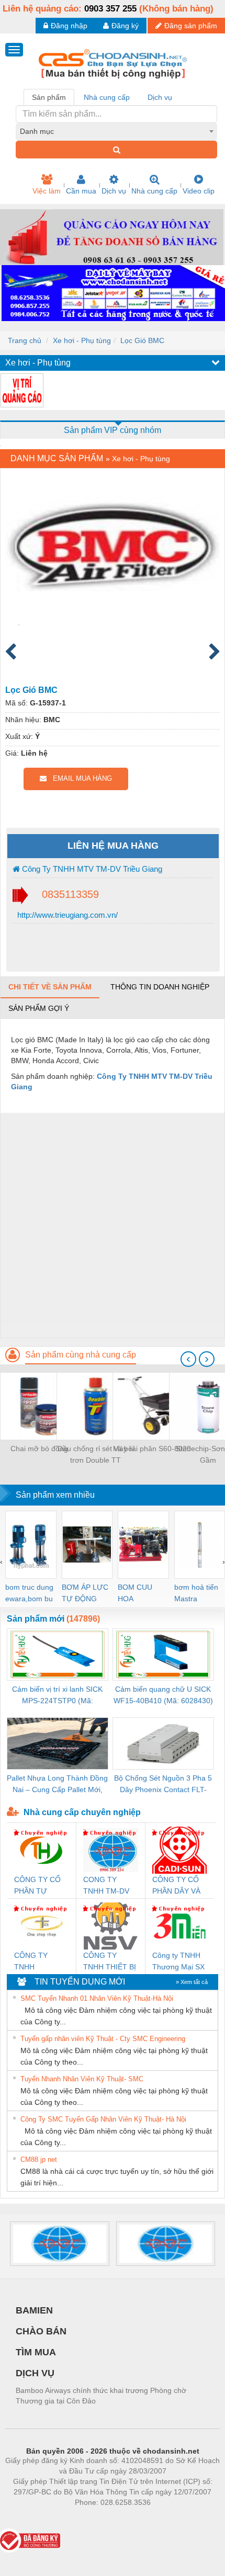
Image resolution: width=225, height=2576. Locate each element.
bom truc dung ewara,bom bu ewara (29, 1594)
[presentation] (188, 1359)
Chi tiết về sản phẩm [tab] (50, 987)
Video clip (199, 191)
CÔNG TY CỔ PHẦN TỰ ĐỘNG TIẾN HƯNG (37, 1886)
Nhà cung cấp (154, 191)
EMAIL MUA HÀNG (79, 778)
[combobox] (116, 131)
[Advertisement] (113, 1225)
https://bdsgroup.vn (99, 2518)
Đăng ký (125, 26)
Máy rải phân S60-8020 (152, 1449)
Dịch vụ (114, 191)
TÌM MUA (36, 2352)
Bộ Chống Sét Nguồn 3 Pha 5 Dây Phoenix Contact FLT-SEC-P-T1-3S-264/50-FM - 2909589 (163, 1785)
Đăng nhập (69, 26)
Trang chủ (25, 340)
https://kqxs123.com (164, 2518)
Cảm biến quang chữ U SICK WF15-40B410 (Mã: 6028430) (163, 1695)
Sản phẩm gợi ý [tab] (39, 1008)
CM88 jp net (39, 2159)
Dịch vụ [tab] (160, 97)
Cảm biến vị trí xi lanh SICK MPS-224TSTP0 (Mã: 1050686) (57, 1696)
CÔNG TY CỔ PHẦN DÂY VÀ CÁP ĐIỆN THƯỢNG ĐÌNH (179, 1886)
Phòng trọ (44, 2518)
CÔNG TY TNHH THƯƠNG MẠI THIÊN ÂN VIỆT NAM (40, 1962)
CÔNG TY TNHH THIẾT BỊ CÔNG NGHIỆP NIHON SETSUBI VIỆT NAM (110, 1962)
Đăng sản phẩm (191, 26)
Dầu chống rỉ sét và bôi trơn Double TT (96, 1454)
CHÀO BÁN (41, 2331)
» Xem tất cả (192, 1982)
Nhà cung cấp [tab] (107, 97)
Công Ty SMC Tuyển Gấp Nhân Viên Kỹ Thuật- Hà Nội (103, 2119)
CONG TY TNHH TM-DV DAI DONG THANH (106, 1886)
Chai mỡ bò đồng (39, 1449)
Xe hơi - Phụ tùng (82, 340)
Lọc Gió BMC (142, 340)
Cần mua (81, 191)
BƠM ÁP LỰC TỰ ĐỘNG (85, 1593)
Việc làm (47, 191)
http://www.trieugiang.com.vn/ (66, 915)
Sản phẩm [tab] (49, 97)
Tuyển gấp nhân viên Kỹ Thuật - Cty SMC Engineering (103, 2039)
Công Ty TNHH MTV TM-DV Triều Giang (91, 869)
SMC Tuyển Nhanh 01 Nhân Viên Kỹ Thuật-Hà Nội (97, 1998)
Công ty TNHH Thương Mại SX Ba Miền (178, 1962)
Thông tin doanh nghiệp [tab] (160, 987)
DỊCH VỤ (35, 2373)
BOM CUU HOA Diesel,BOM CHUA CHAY (138, 1594)
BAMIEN (34, 2310)
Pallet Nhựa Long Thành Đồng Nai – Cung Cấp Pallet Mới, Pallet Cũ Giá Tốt (57, 1785)
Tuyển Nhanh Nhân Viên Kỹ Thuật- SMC (82, 2079)
